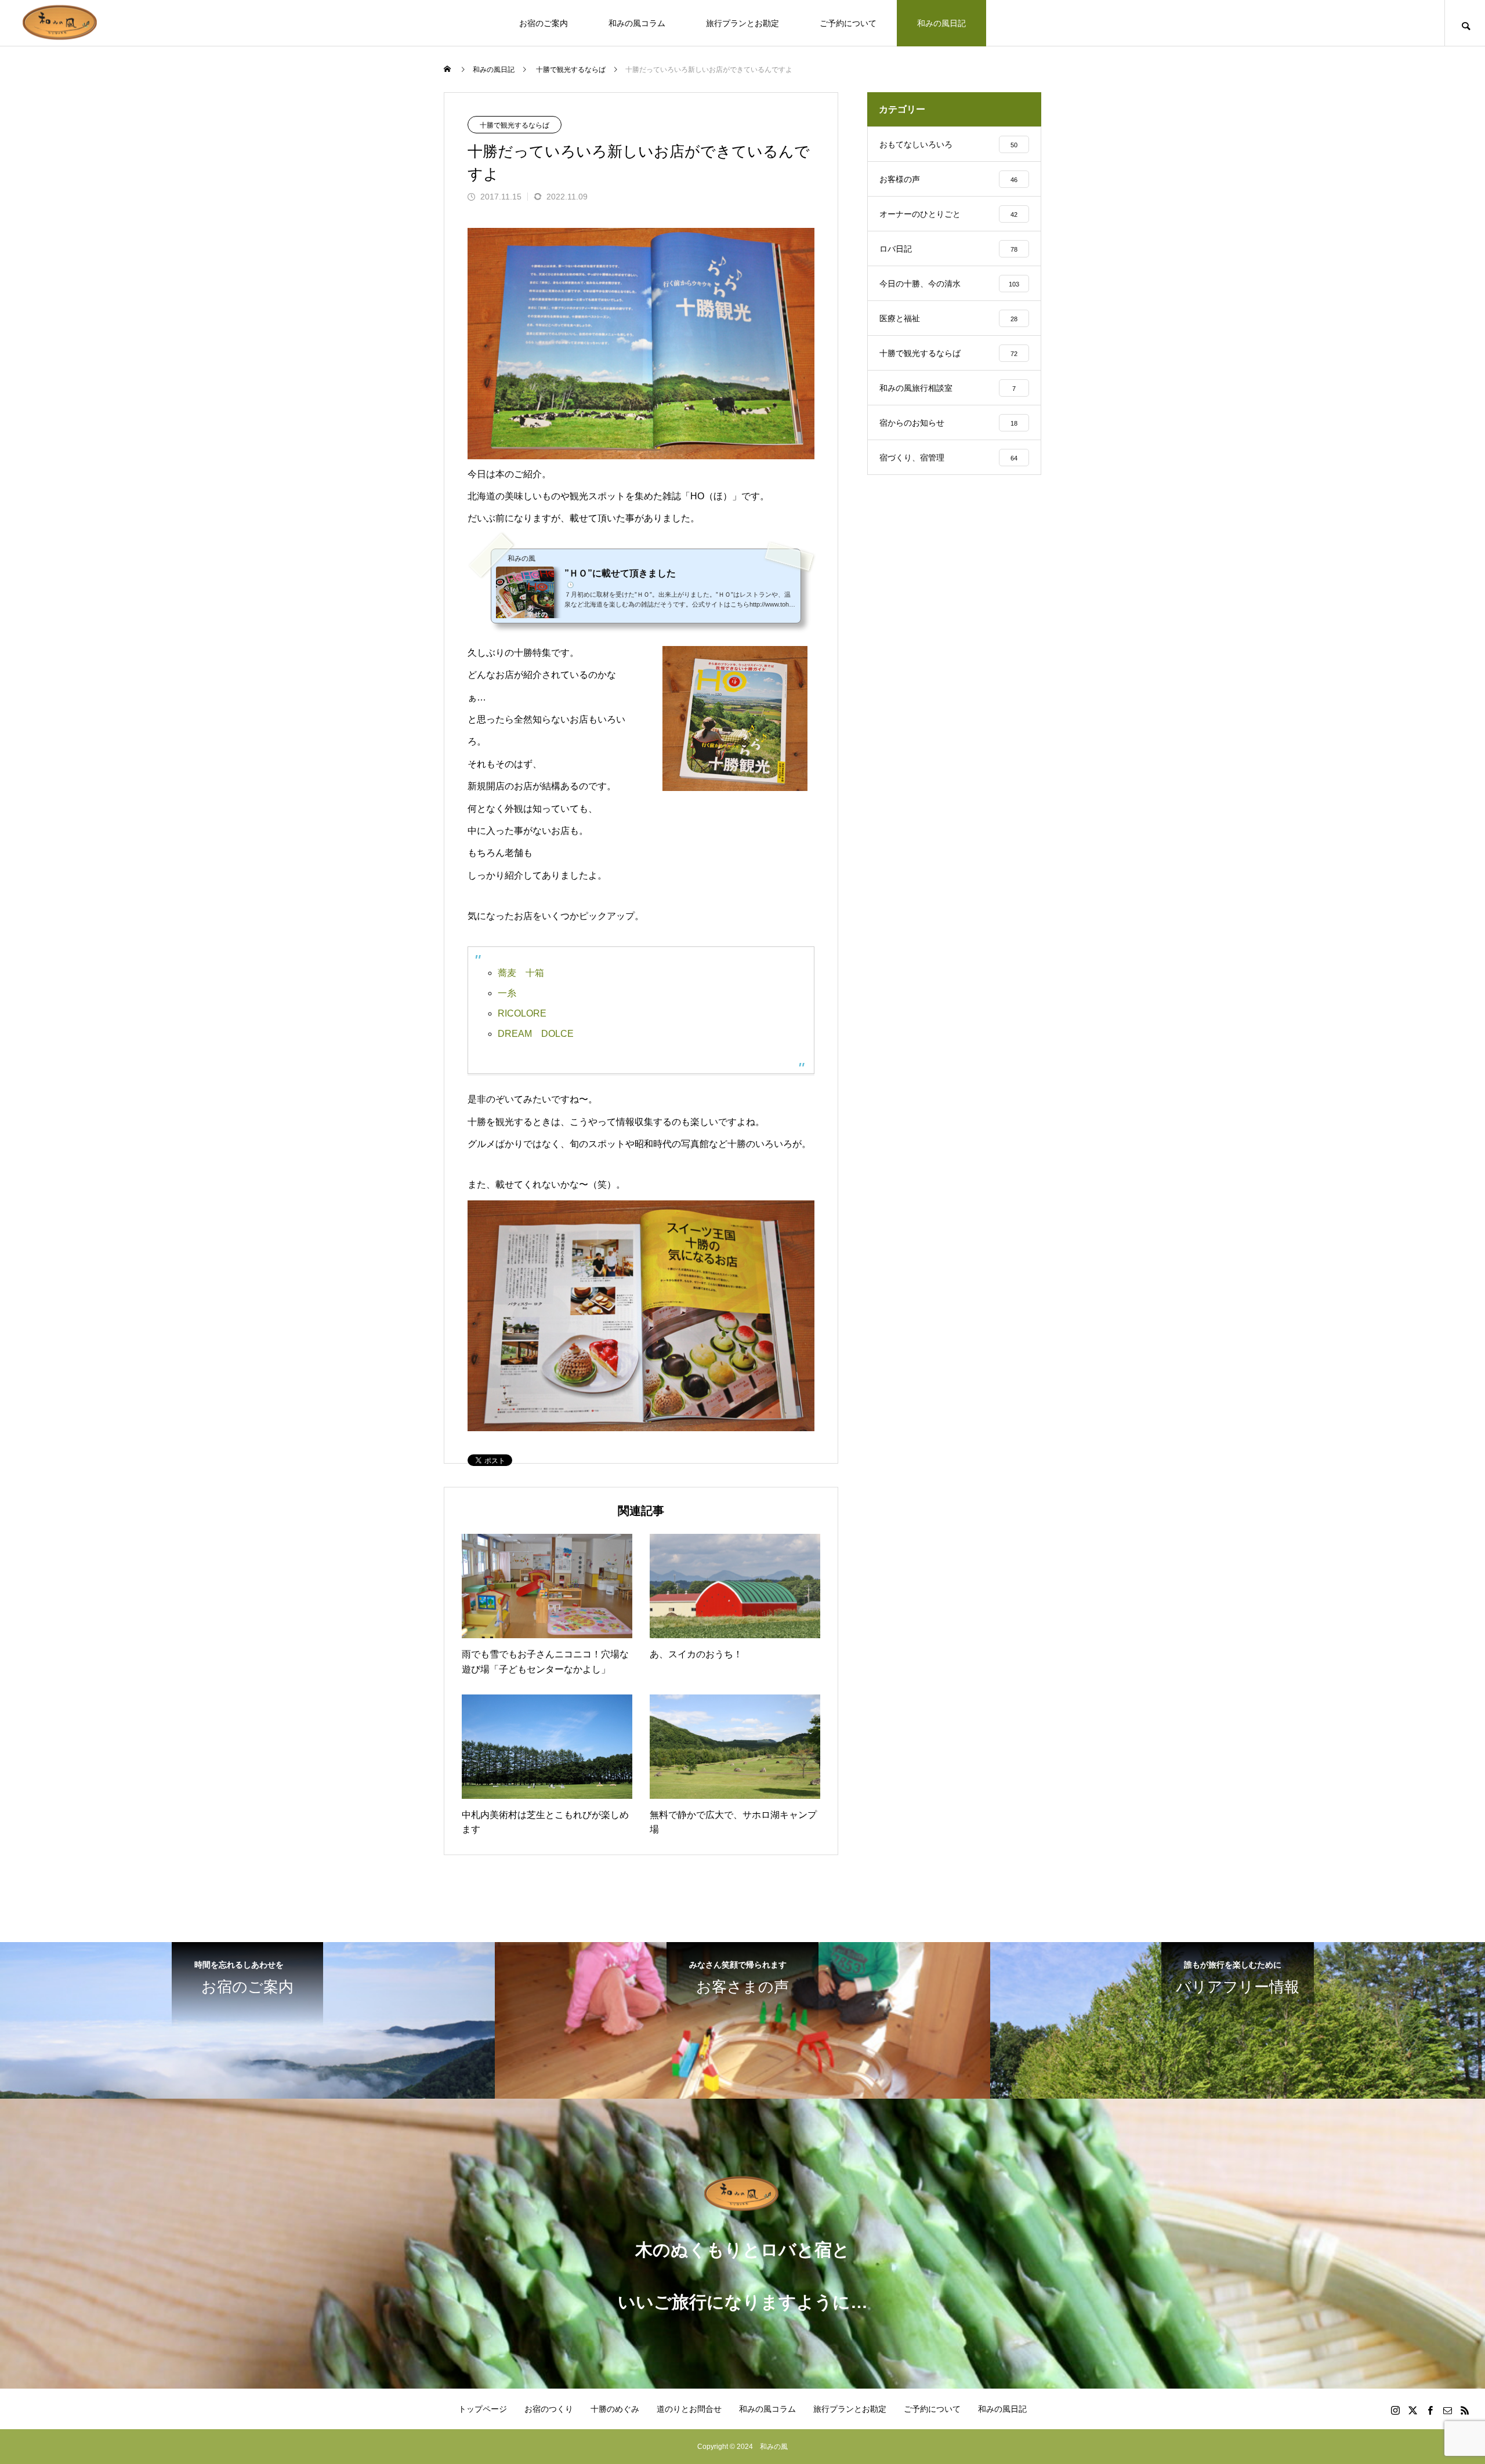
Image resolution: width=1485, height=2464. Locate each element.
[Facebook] (1430, 2410)
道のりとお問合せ (689, 2409)
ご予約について (848, 23)
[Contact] (1447, 2410)
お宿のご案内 (544, 23)
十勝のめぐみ (615, 2409)
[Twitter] (1412, 2410)
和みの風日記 (941, 23)
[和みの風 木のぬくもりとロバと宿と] (61, 23)
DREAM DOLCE (536, 1034)
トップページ (483, 2409)
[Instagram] (1395, 2410)
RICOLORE (522, 1013)
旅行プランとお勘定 (742, 23)
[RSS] (1465, 2410)
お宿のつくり (549, 2409)
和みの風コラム (637, 23)
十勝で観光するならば (515, 125)
